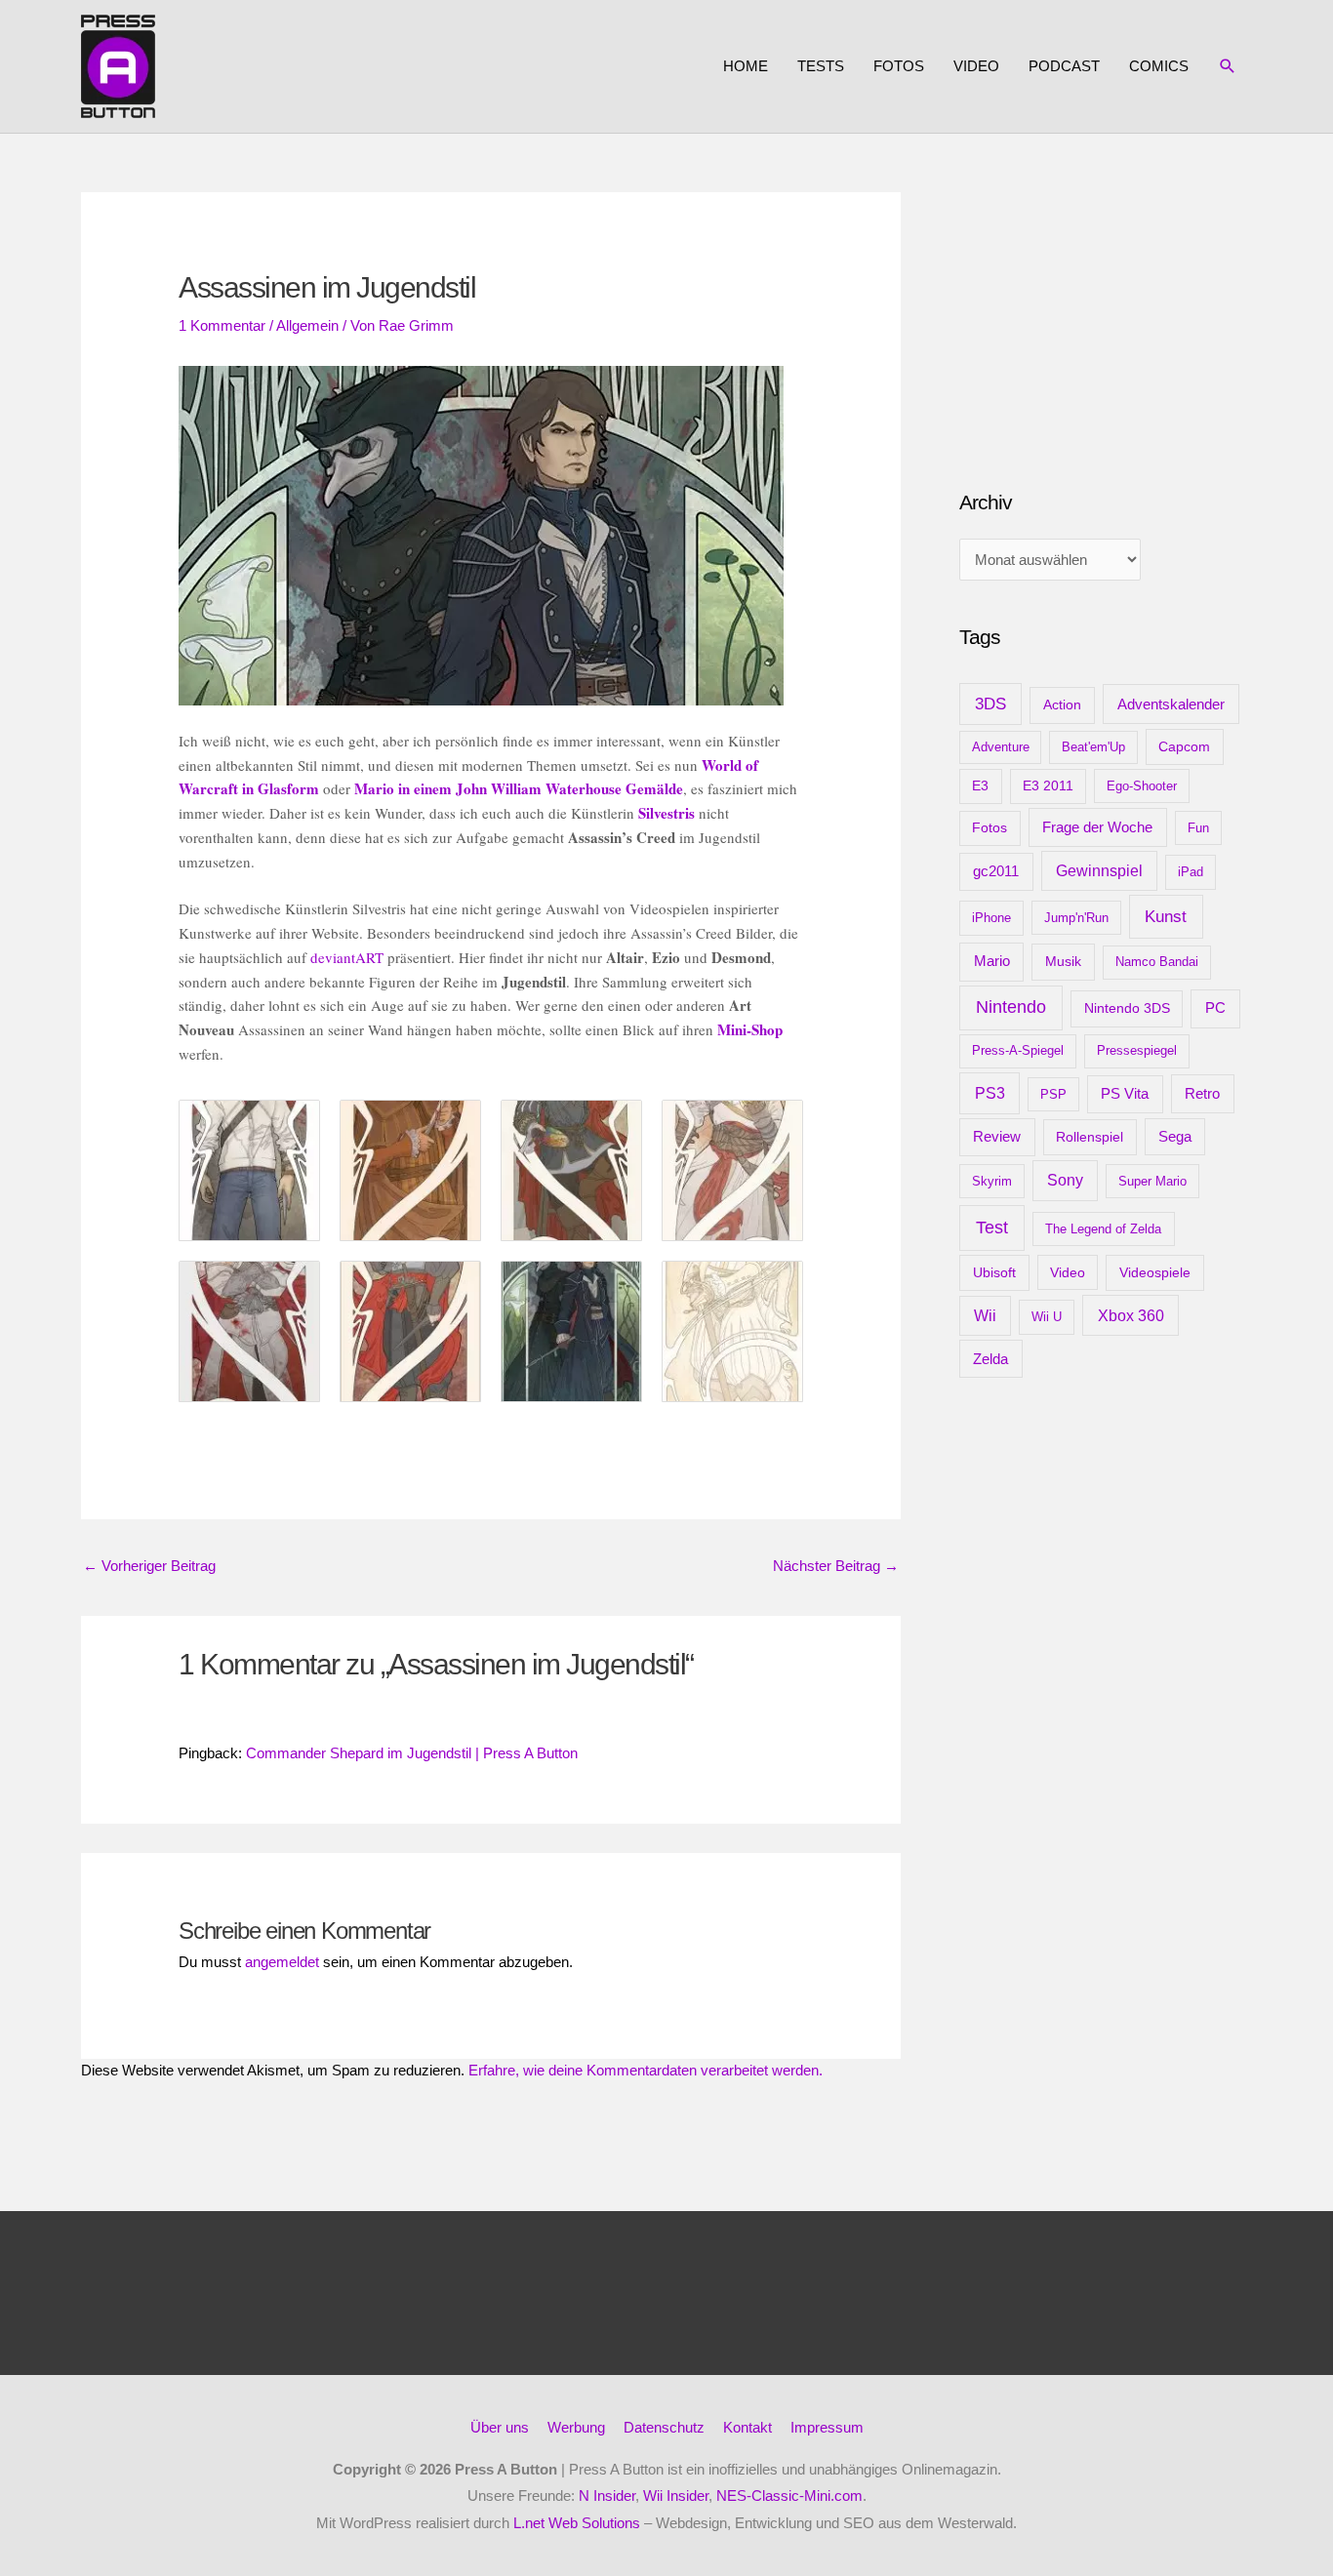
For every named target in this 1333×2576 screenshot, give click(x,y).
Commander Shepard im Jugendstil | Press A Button (412, 1753)
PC (1215, 1007)
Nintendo (1011, 1007)
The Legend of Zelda (1103, 1229)
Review (997, 1137)
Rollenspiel (1090, 1137)
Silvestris (666, 813)
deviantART (347, 957)
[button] (1228, 66)
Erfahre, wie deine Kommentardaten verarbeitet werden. (646, 2070)
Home (746, 66)
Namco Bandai (1157, 962)
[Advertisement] (1106, 314)
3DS (990, 704)
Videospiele (1155, 1272)
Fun (1198, 828)
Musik (1063, 961)
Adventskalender (1171, 704)
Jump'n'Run (1076, 918)
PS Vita (1125, 1094)
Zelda (990, 1359)
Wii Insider (676, 2495)
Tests (821, 66)
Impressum (827, 2427)
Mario (992, 961)
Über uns (500, 2427)
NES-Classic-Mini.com (789, 2495)
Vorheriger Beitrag (149, 1566)
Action (1062, 704)
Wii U (1047, 1317)
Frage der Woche (1097, 827)
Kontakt (747, 2427)
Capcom (1184, 746)
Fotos (899, 66)
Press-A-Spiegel (1018, 1050)
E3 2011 (1048, 786)
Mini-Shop (750, 1029)
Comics (1159, 66)
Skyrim (992, 1181)
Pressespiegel (1137, 1050)
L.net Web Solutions (577, 2523)
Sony (1065, 1180)
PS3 (990, 1093)
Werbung (576, 2427)
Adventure (1001, 747)
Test (992, 1228)
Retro (1202, 1093)
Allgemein (307, 325)
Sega (1175, 1137)
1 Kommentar (222, 325)
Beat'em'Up (1093, 747)
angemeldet (282, 1962)
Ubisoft (994, 1272)
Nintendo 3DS (1127, 1008)
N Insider (607, 2495)
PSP (1053, 1094)
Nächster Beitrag (836, 1566)
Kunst (1166, 917)
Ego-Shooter (1142, 786)
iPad (1191, 872)
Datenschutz (664, 2427)
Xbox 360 (1131, 1315)
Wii (985, 1316)
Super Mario (1152, 1181)
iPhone (991, 918)
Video (976, 66)
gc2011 (996, 871)
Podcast (1064, 66)
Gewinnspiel (1099, 871)
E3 (980, 786)
